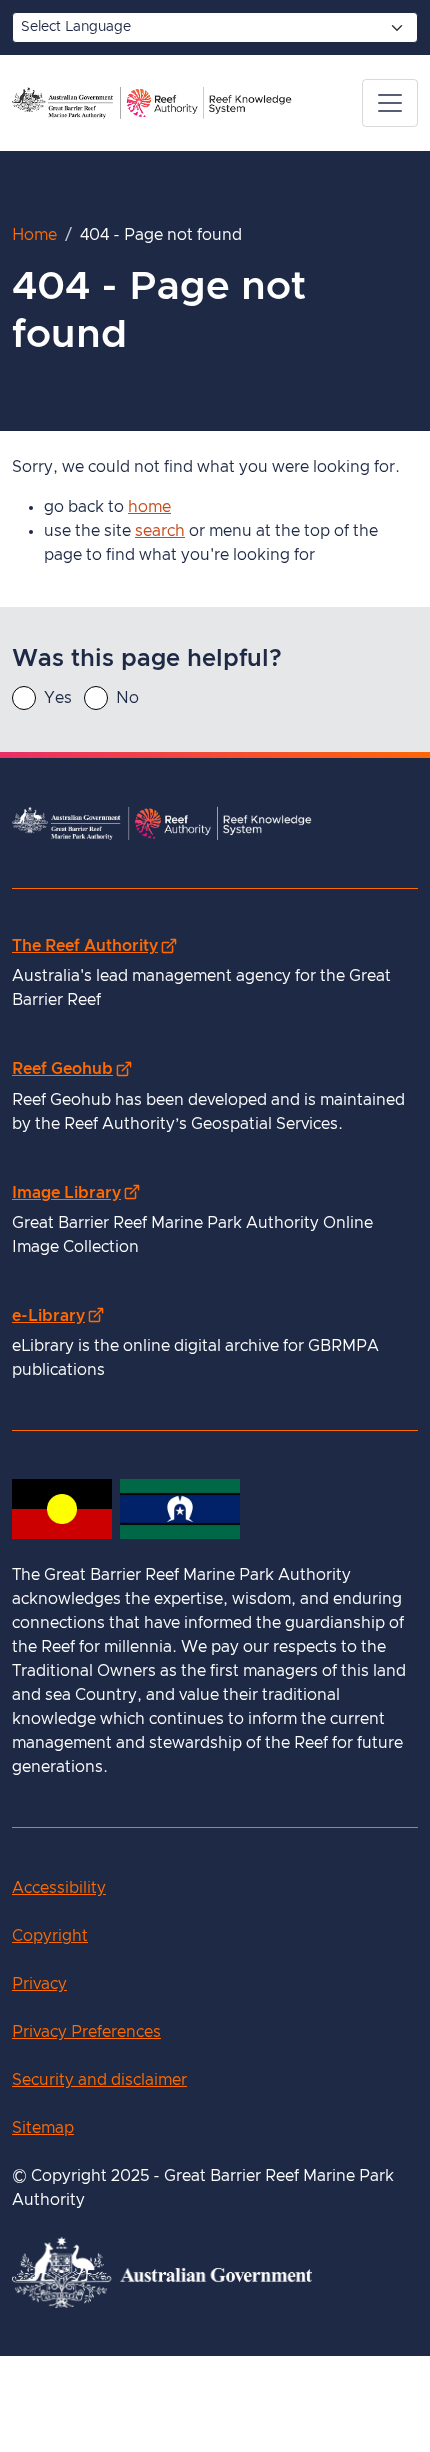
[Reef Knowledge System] (152, 103)
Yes (58, 698)
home (149, 507)
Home (34, 235)
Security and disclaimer (99, 2080)
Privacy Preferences (86, 2032)
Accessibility (59, 1888)
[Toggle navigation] (390, 103)
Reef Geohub (71, 1068)
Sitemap (43, 2128)
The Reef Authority (94, 945)
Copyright (50, 1936)
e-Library (57, 1315)
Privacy (39, 1984)
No (127, 698)
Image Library (75, 1192)
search (160, 531)
